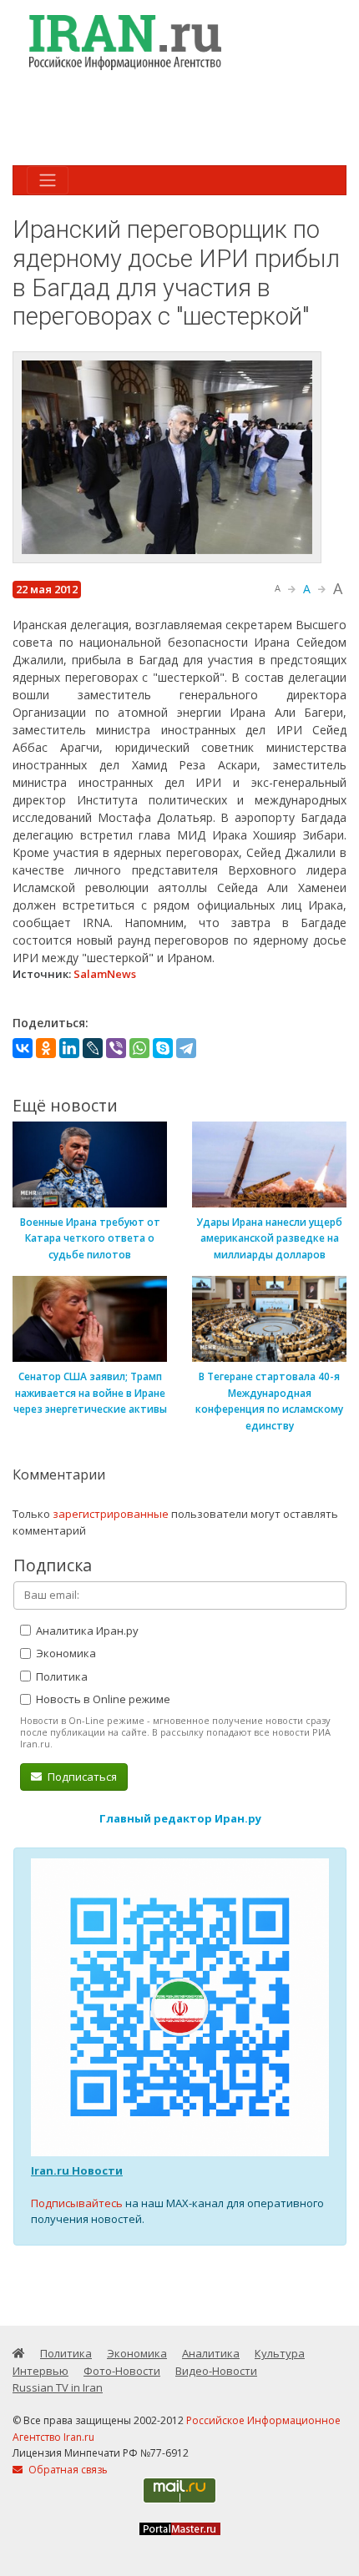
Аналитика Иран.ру (86, 1631)
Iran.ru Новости (77, 2170)
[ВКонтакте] (23, 1048)
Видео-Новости (216, 2371)
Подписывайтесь (77, 2203)
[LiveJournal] (93, 1048)
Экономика (65, 1653)
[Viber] (116, 1048)
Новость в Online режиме (102, 1699)
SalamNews (105, 974)
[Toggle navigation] (48, 180)
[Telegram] (186, 1048)
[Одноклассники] (46, 1048)
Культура (280, 2353)
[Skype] (163, 1048)
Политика (61, 1676)
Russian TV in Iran (58, 2387)
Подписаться (81, 1777)
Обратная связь (67, 2470)
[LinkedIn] (69, 1048)
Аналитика (211, 2353)
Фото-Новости (122, 2371)
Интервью (40, 2371)
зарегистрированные (111, 1514)
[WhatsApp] (139, 1048)
